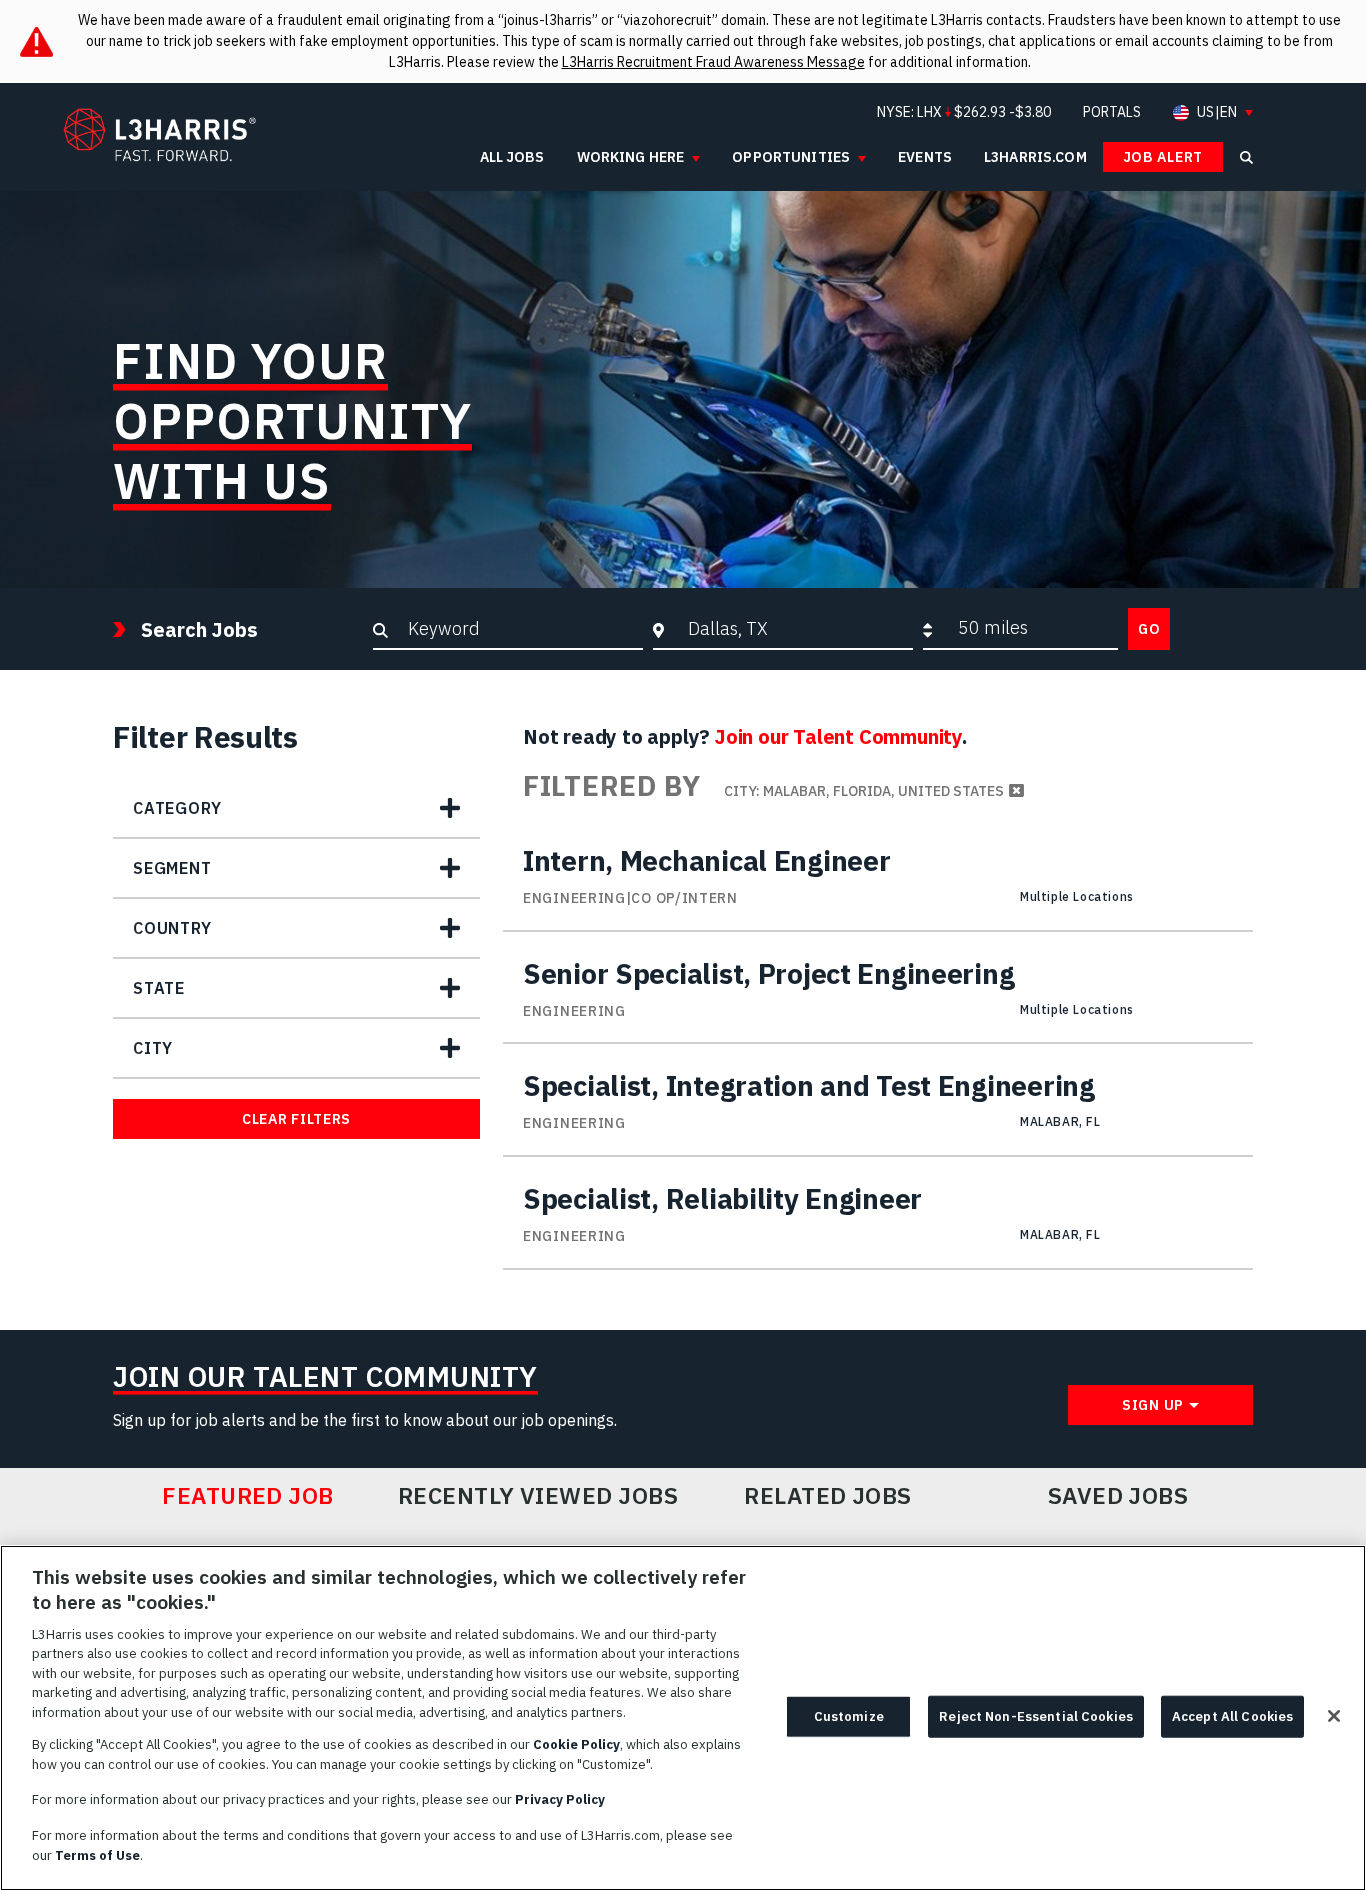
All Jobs (512, 157)
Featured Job (248, 1496)
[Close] (1334, 1716)
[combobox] (795, 628)
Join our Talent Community (838, 736)
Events (925, 157)
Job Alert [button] (1163, 157)
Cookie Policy (576, 1744)
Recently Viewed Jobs (538, 1496)
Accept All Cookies (1232, 1716)
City (153, 1048)
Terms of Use (97, 1854)
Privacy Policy (560, 1799)
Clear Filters (296, 1119)
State (159, 988)
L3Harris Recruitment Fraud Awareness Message (713, 62)
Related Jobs (828, 1496)
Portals (1112, 112)
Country (172, 928)
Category (177, 808)
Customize (849, 1716)
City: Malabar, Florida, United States (864, 791)
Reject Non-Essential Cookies (1036, 1716)
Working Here (631, 157)
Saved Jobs (1118, 1496)
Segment (172, 868)
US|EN (1217, 113)
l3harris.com (1035, 157)
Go (1149, 629)
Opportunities (791, 157)
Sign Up (1153, 1405)
